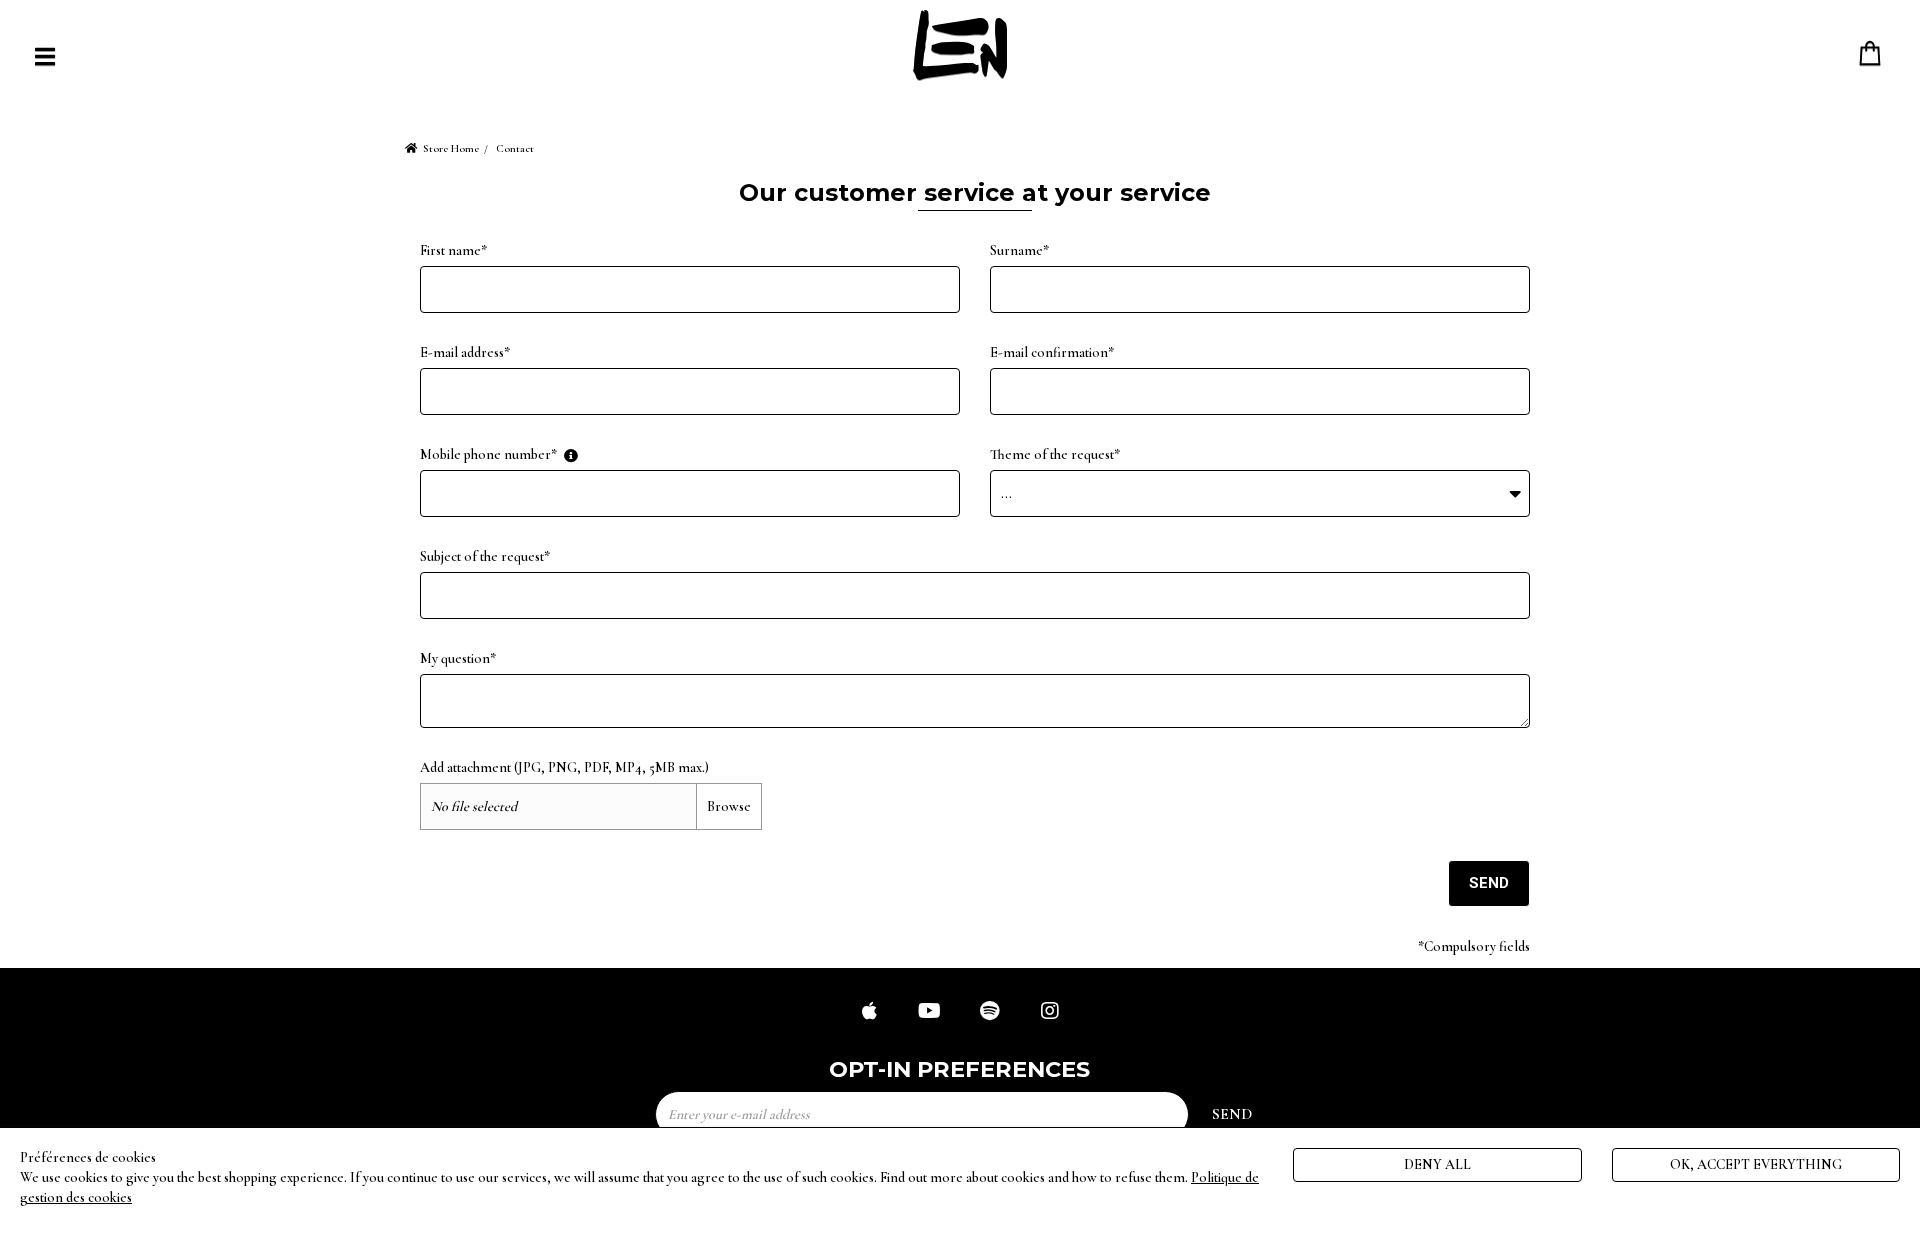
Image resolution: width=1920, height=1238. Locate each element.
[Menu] (45, 56)
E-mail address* (465, 352)
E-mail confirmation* (1052, 352)
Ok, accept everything (1756, 1164)
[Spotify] (990, 1012)
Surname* (1019, 250)
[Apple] (870, 1012)
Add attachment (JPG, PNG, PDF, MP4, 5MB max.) (564, 767)
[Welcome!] (960, 45)
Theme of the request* (1055, 454)
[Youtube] (930, 1012)
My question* (458, 658)
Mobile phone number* (488, 454)
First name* (453, 250)
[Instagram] (1050, 1012)
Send (1489, 883)
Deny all (1437, 1164)
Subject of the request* (485, 556)
